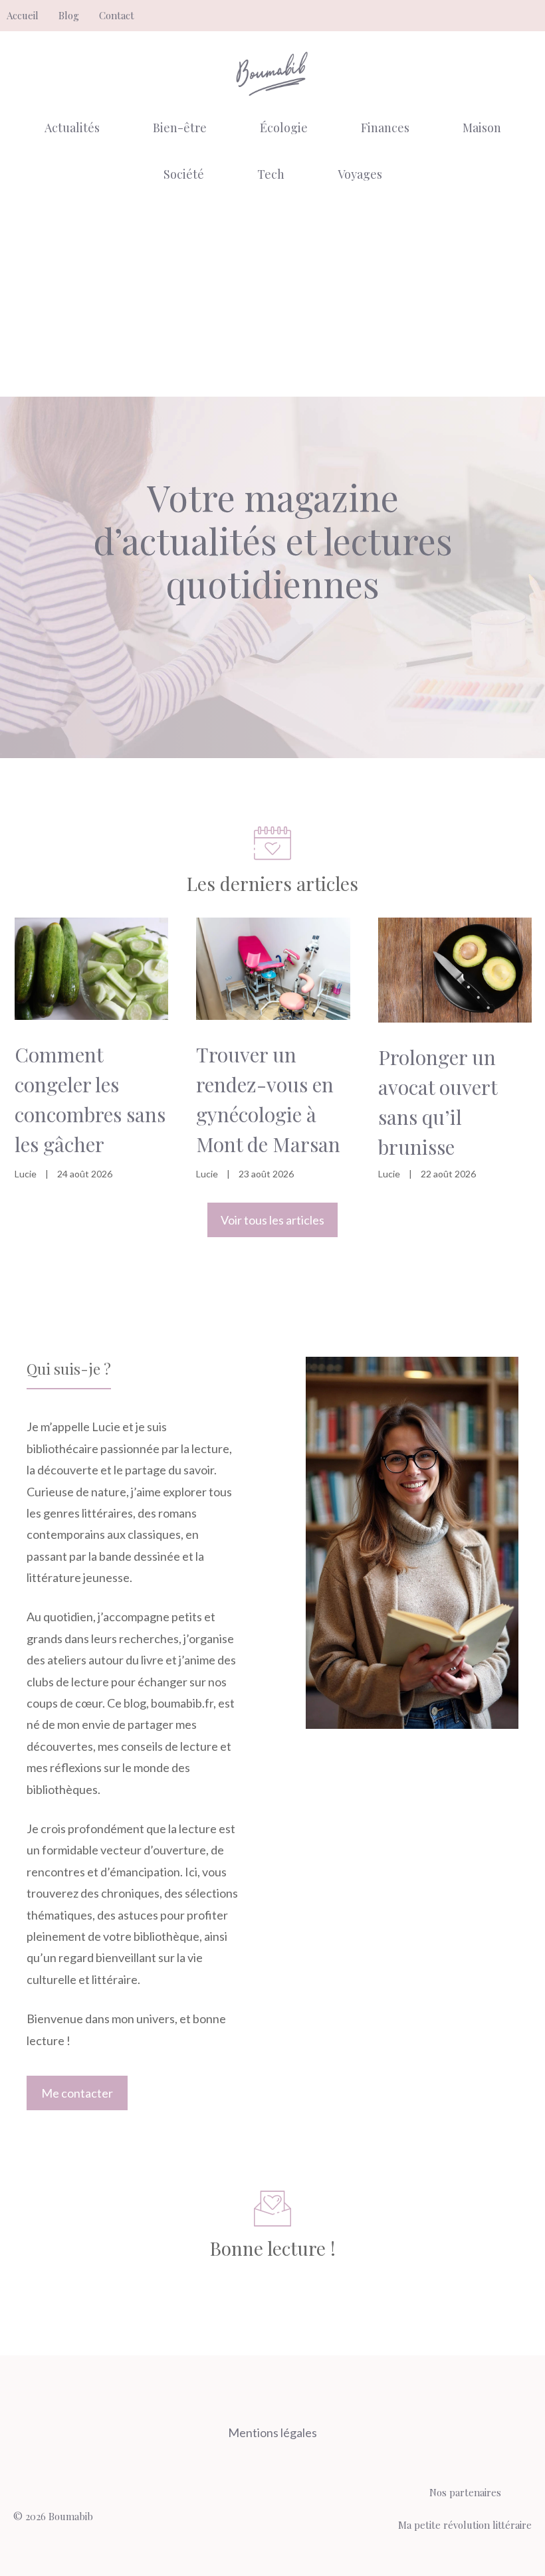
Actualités (72, 128)
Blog (69, 15)
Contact (117, 15)
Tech (271, 174)
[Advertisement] (272, 297)
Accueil (23, 15)
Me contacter (77, 2093)
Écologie (284, 128)
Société (184, 174)
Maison (482, 128)
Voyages (360, 174)
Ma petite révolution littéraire (465, 2525)
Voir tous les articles (272, 1220)
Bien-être (180, 128)
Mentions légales (272, 2432)
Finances (385, 128)
